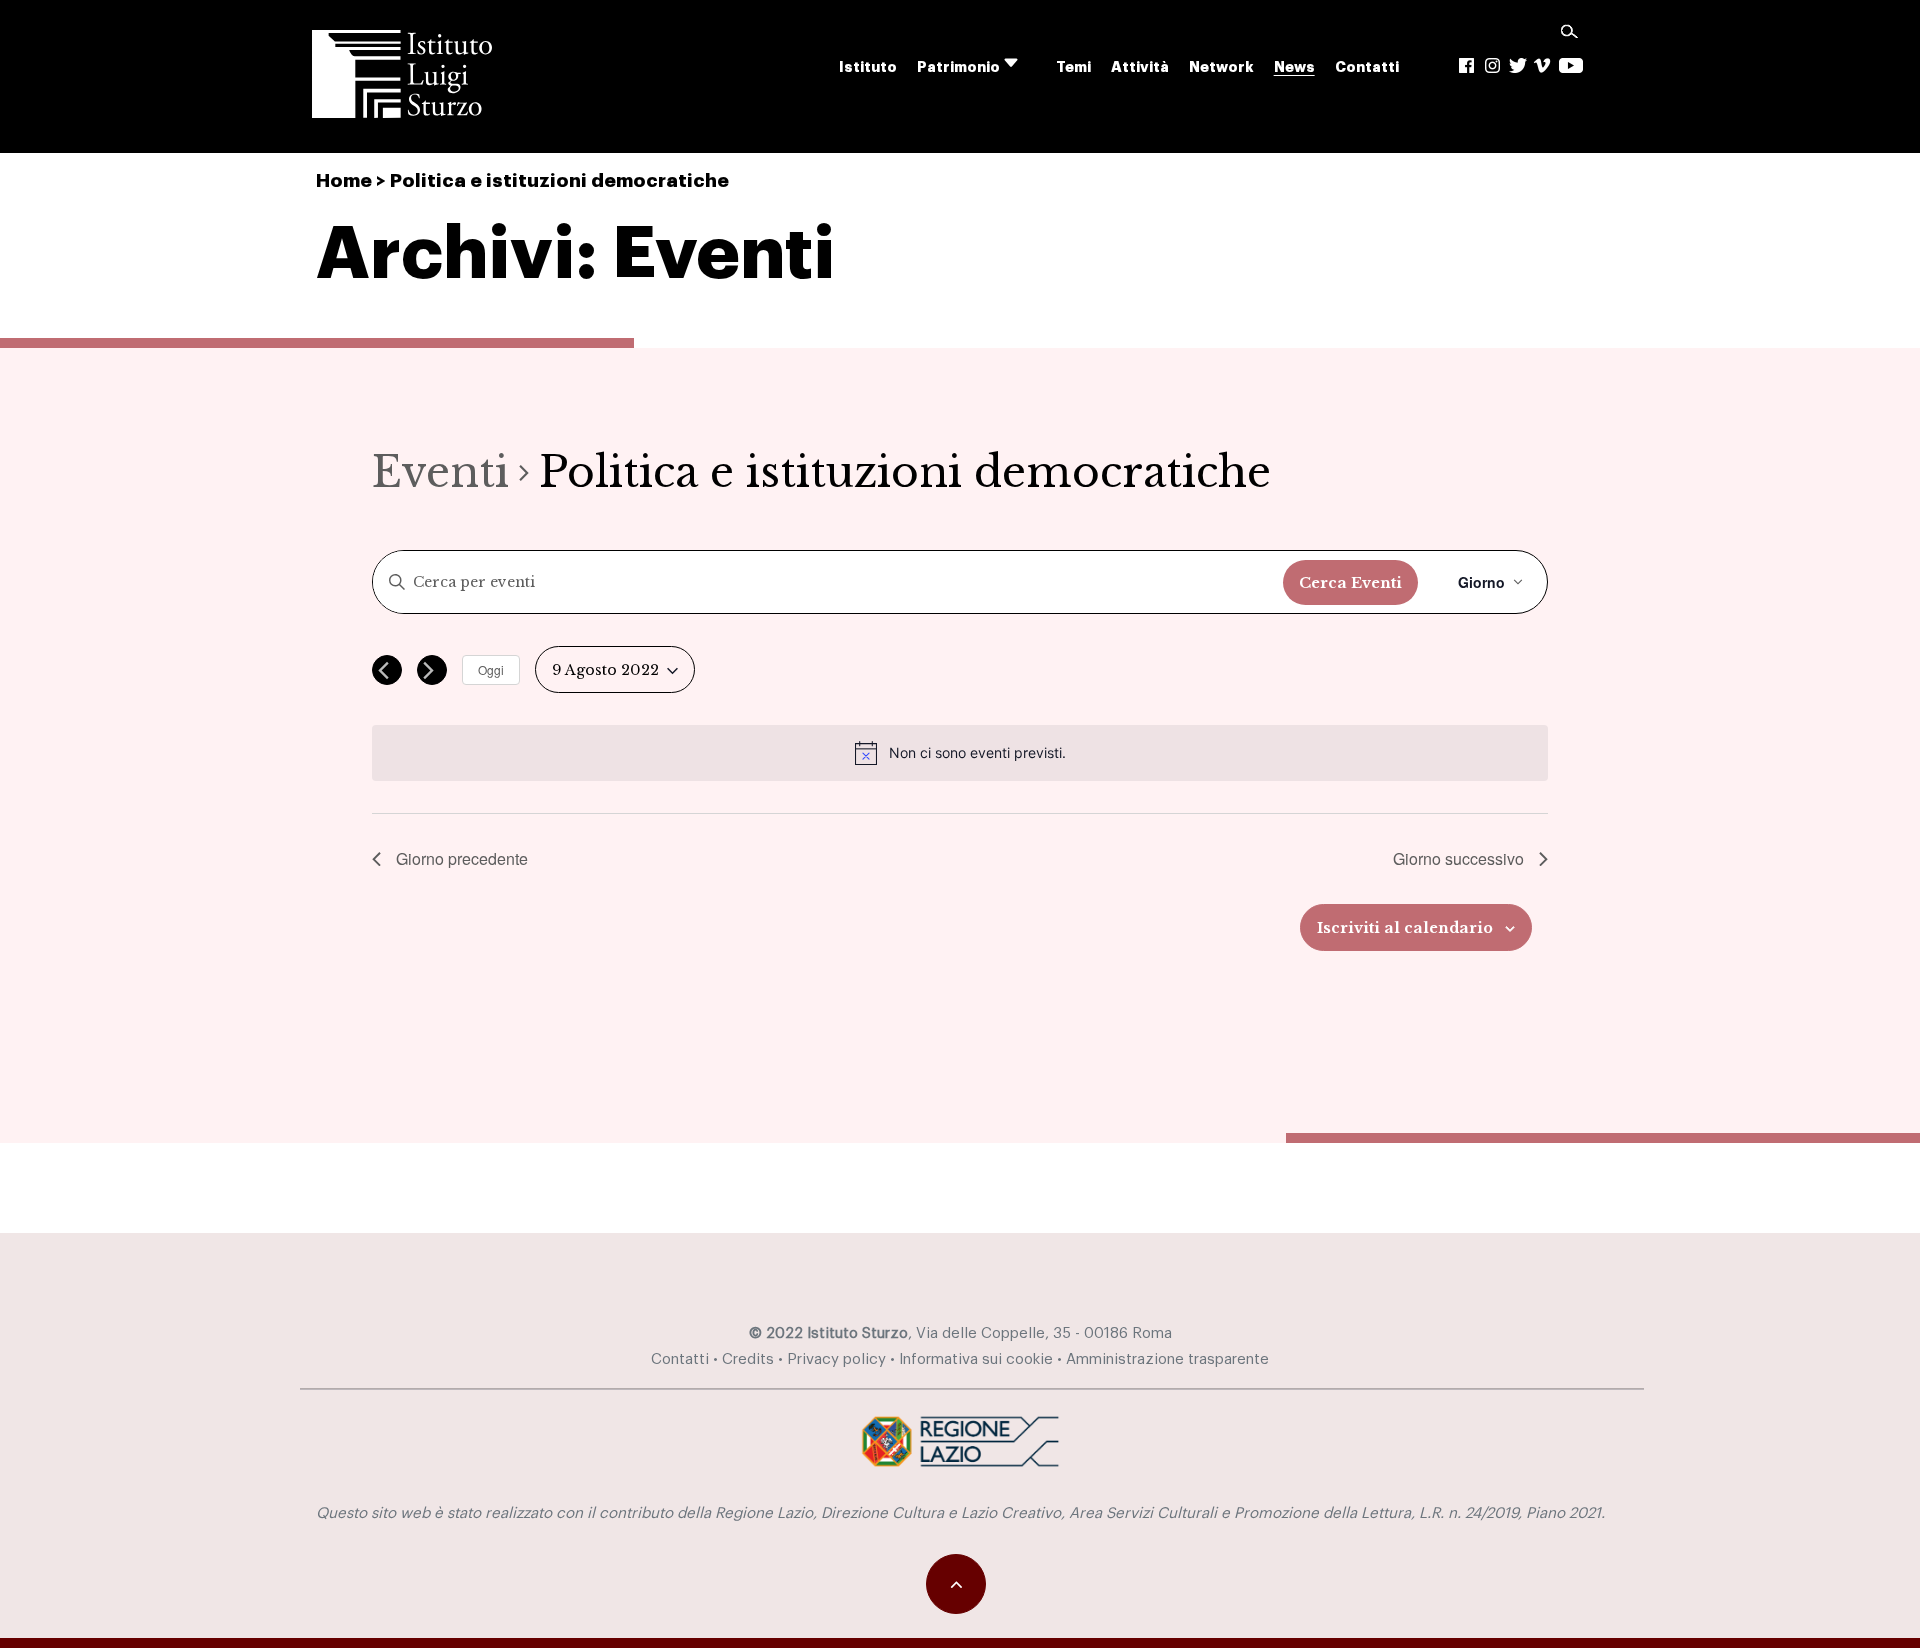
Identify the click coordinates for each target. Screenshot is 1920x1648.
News (1294, 67)
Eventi (440, 472)
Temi (1073, 67)
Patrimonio (958, 67)
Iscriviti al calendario (1405, 928)
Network (1221, 67)
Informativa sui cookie (976, 1359)
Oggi (491, 669)
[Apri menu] (1024, 63)
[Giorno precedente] (387, 670)
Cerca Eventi (1350, 583)
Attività (1140, 67)
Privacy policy (836, 1359)
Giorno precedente (462, 858)
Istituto (868, 67)
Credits (748, 1359)
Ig (1493, 65)
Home (344, 180)
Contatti (1367, 67)
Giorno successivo (1458, 858)
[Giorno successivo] (432, 670)
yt (1571, 65)
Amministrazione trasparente (1167, 1359)
